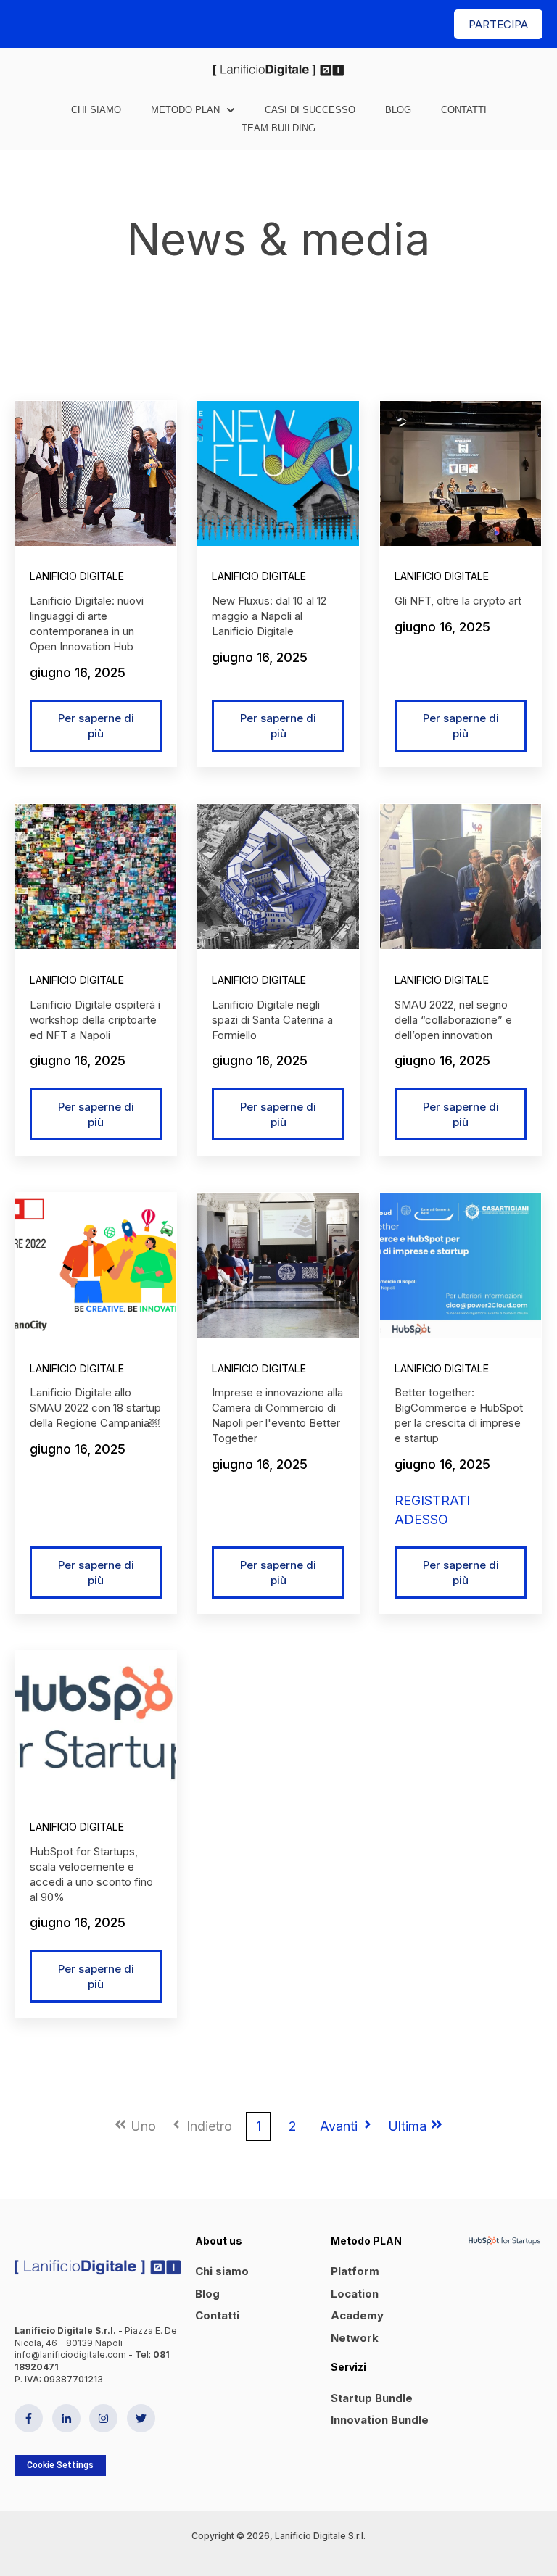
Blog (398, 110)
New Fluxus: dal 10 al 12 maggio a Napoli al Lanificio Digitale (269, 616)
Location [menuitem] (355, 2294)
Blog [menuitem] (207, 2294)
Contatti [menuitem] (217, 2315)
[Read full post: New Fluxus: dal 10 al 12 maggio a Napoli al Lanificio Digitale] (278, 473)
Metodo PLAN (185, 110)
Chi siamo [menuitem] (222, 2271)
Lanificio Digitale (77, 576)
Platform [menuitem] (355, 2271)
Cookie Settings (60, 2465)
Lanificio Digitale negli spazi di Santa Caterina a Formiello (272, 1020)
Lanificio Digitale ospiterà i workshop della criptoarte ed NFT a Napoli (95, 1020)
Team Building (278, 128)
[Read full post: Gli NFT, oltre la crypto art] (461, 473)
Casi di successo (310, 110)
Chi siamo (96, 110)
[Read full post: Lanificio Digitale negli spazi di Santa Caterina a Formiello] (278, 877)
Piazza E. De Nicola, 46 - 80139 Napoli (96, 2337)
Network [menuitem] (355, 2338)
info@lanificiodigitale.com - (75, 2355)
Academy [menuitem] (357, 2315)
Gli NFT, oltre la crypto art (458, 601)
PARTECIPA (498, 24)
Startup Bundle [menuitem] (372, 2398)
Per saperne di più (96, 726)
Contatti (464, 110)
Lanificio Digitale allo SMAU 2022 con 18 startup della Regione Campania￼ (95, 1408)
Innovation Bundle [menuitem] (380, 2420)
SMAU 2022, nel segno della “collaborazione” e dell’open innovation (453, 1020)
